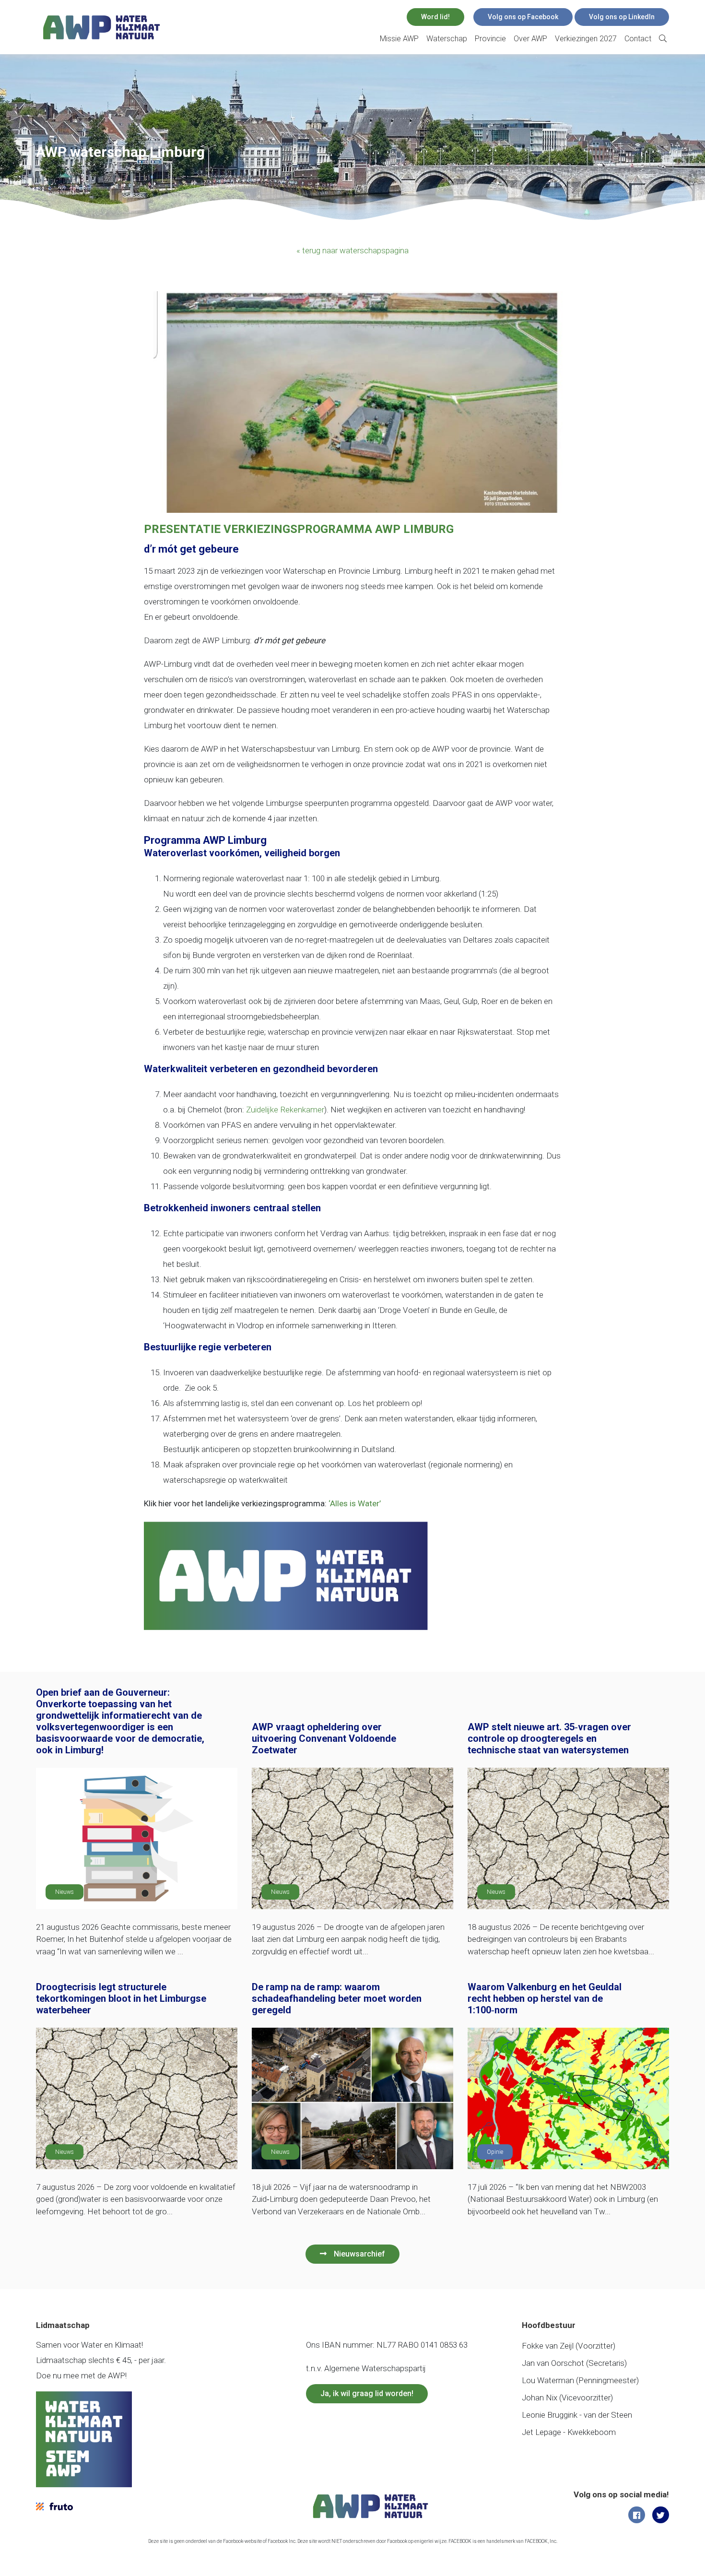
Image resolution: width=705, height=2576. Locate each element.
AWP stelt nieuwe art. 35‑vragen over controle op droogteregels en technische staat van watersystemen (549, 1738)
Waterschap (447, 39)
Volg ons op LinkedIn (622, 17)
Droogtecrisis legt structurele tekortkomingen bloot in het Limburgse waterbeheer (121, 1998)
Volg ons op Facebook (523, 17)
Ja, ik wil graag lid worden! (367, 2393)
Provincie (490, 39)
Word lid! (435, 17)
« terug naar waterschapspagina (352, 250)
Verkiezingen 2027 (586, 39)
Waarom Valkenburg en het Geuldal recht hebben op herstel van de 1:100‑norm (545, 1998)
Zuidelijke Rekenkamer (285, 1110)
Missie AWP (399, 39)
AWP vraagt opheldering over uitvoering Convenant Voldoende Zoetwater (324, 1738)
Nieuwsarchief (359, 2254)
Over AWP (530, 39)
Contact (638, 39)
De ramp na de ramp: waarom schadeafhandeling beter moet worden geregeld (337, 1998)
